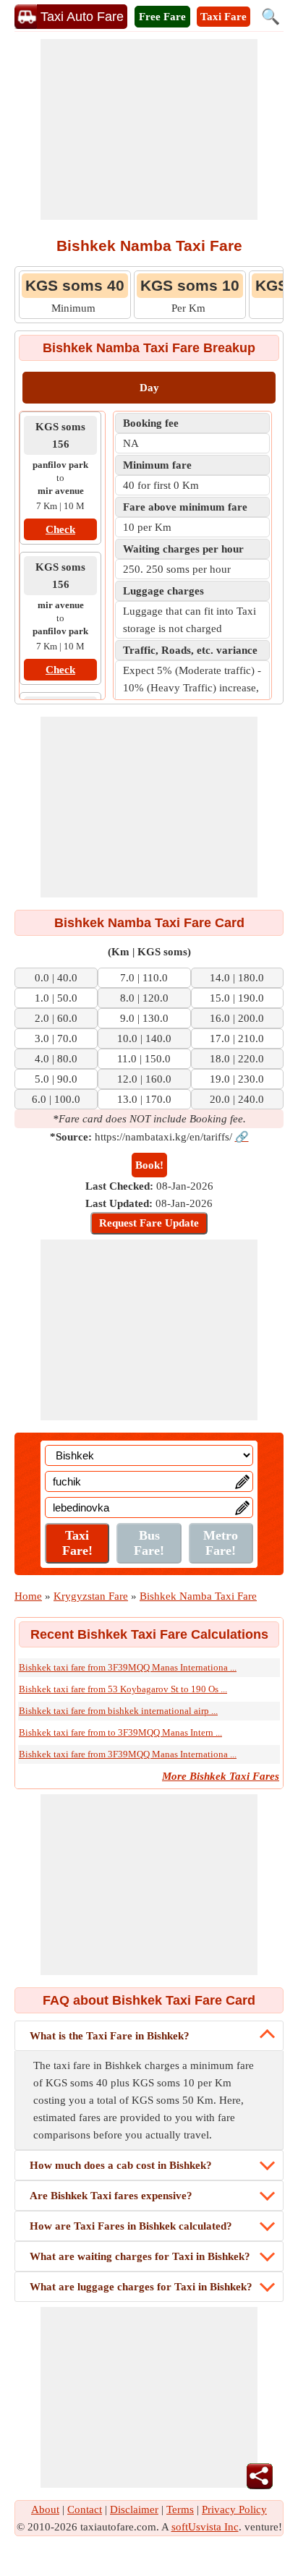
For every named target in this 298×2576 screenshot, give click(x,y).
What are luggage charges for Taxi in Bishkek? (141, 2287)
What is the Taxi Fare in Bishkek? (110, 2036)
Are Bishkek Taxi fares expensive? (111, 2196)
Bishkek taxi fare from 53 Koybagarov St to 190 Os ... (123, 1689)
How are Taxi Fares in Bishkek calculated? (131, 2226)
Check (60, 529)
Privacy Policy (234, 2509)
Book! (149, 1165)
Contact (85, 2509)
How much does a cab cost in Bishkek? (121, 2165)
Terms (180, 2509)
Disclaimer (134, 2509)
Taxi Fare (223, 17)
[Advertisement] (149, 129)
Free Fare (162, 17)
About (45, 2509)
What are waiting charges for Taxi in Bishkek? (140, 2256)
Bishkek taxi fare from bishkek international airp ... (118, 1711)
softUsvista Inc (205, 2527)
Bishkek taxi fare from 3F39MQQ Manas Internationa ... (128, 1667)
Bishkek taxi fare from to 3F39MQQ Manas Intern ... (120, 1732)
